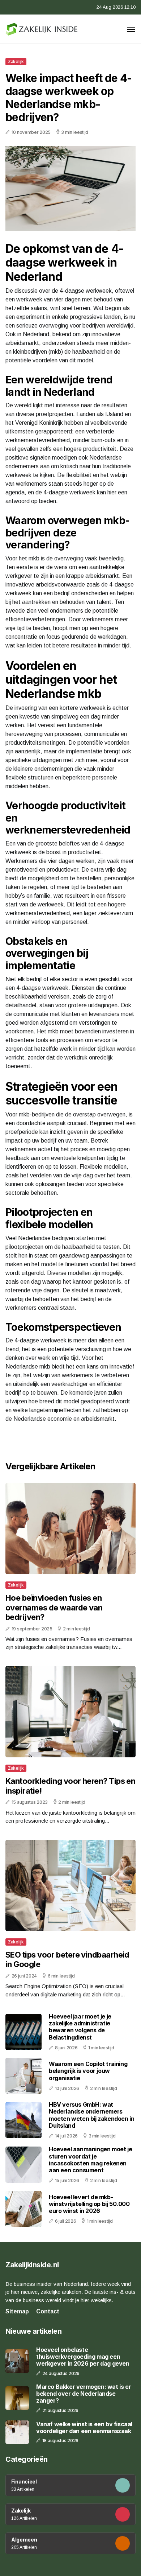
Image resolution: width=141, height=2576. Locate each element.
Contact (48, 2311)
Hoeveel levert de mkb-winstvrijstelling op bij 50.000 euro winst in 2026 (89, 2204)
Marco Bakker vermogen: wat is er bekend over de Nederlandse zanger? (84, 2394)
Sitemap (17, 2311)
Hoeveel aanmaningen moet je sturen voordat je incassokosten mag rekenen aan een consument (90, 2160)
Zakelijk (16, 61)
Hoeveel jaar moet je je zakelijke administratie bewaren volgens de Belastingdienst (80, 2027)
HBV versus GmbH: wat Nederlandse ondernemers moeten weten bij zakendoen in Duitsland (91, 2115)
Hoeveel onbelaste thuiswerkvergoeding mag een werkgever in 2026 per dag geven (83, 2357)
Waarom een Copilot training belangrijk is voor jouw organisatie (88, 2071)
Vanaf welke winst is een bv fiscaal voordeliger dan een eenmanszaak (84, 2428)
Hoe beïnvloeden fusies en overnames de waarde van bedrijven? (54, 1607)
